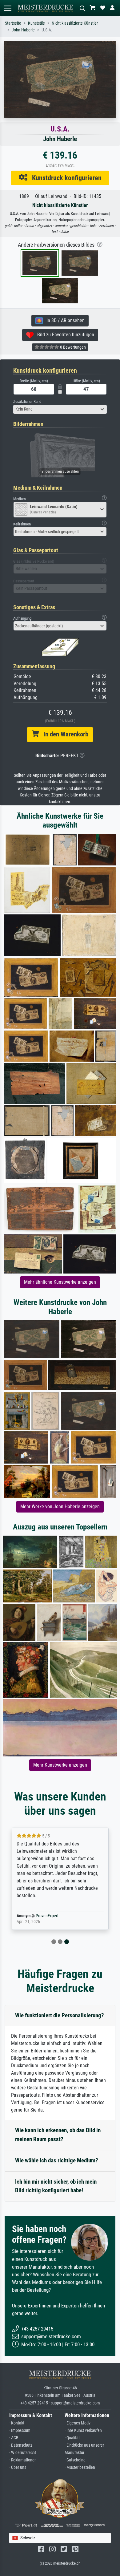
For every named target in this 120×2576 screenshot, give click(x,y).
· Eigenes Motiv (78, 2423)
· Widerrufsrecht (23, 2453)
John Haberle (23, 30)
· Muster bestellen (80, 2467)
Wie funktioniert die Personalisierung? (60, 2015)
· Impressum (20, 2430)
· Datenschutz (21, 2445)
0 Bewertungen (72, 347)
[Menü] (7, 8)
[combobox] (60, 409)
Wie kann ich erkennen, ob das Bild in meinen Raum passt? (58, 2135)
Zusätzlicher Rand (27, 401)
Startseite (13, 23)
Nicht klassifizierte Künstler (75, 23)
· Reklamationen (23, 2460)
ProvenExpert (47, 1916)
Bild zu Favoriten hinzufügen (64, 335)
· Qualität (72, 2438)
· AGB (14, 2438)
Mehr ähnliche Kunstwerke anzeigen (60, 1282)
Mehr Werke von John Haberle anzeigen (60, 1507)
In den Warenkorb (64, 734)
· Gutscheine (75, 2460)
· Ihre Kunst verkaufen (83, 2430)
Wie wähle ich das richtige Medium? (57, 2160)
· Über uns (18, 2467)
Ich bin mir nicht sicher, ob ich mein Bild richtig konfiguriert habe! (56, 2186)
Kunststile (36, 23)
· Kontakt (17, 2423)
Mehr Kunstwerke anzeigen (60, 1765)
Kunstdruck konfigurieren (64, 178)
